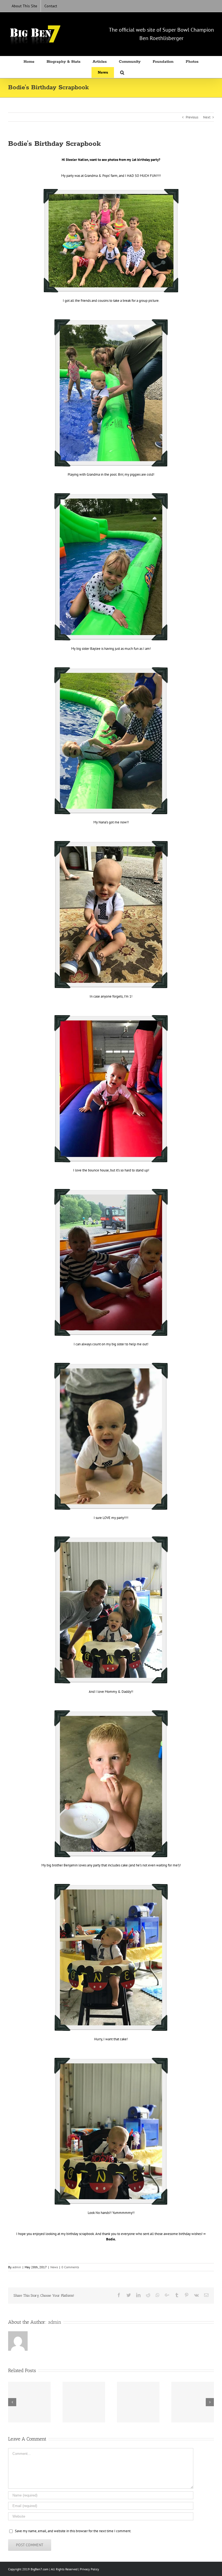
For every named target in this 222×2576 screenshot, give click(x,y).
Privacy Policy (89, 2569)
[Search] (122, 72)
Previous (192, 117)
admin (17, 2267)
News (54, 2267)
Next (207, 117)
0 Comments (70, 2267)
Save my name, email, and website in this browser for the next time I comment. (73, 2531)
